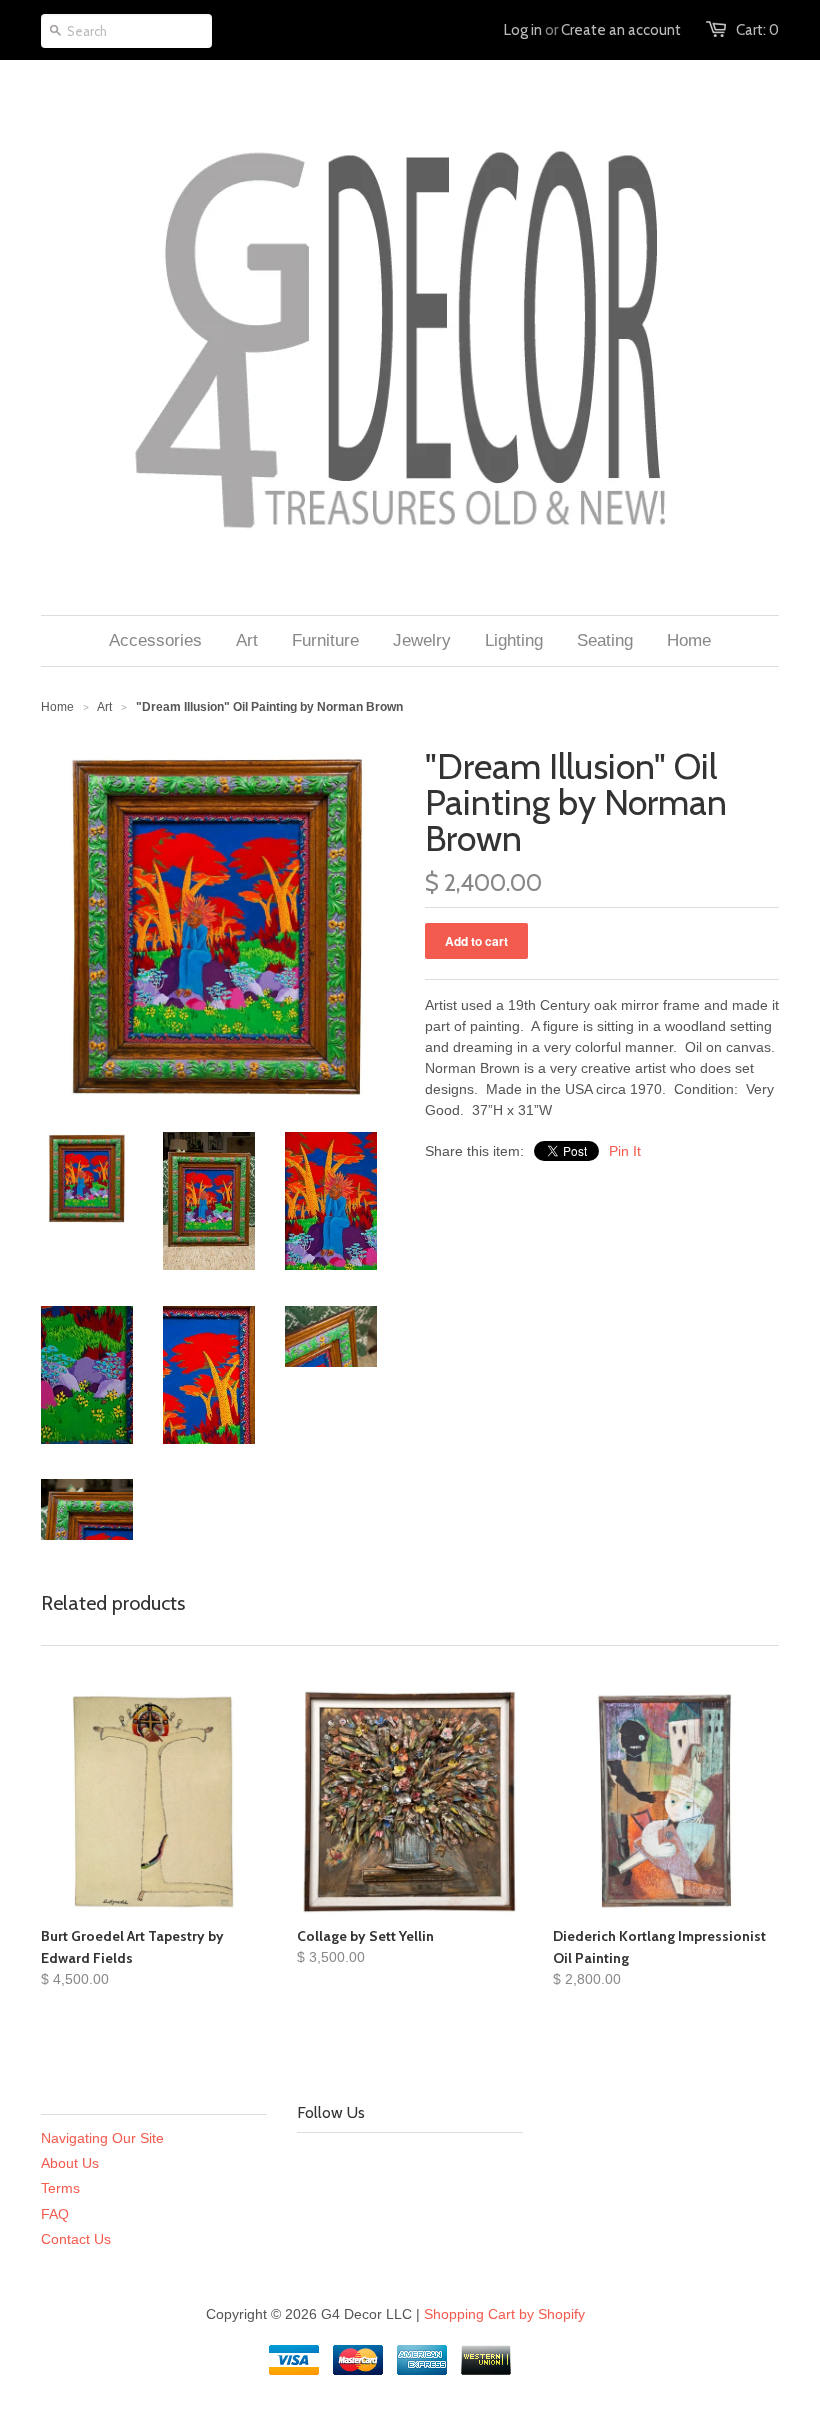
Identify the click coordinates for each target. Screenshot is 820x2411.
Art (104, 707)
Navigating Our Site (102, 2138)
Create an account (621, 30)
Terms (60, 2188)
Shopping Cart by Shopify (504, 2314)
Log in (523, 30)
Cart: (757, 30)
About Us (70, 2163)
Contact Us (76, 2239)
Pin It (625, 1151)
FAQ (55, 2214)
